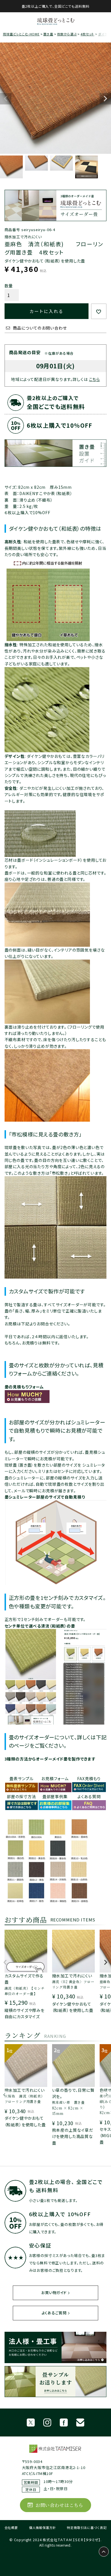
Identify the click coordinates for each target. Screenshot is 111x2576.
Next (105, 99)
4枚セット (87, 34)
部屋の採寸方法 (21, 1796)
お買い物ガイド (54, 2293)
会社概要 (11, 2527)
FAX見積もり (89, 1778)
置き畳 (48, 34)
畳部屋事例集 (55, 1796)
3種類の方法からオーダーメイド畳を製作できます (50, 1759)
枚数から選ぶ (67, 34)
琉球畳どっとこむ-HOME (21, 34)
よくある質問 (89, 1796)
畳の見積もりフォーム (24, 1387)
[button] (5, 1965)
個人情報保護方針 (43, 2527)
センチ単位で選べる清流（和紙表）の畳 (40, 1626)
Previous (6, 99)
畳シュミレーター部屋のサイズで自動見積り (45, 1497)
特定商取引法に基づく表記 (87, 2527)
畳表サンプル (21, 1778)
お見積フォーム (55, 1778)
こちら (95, 379)
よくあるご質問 (54, 2313)
